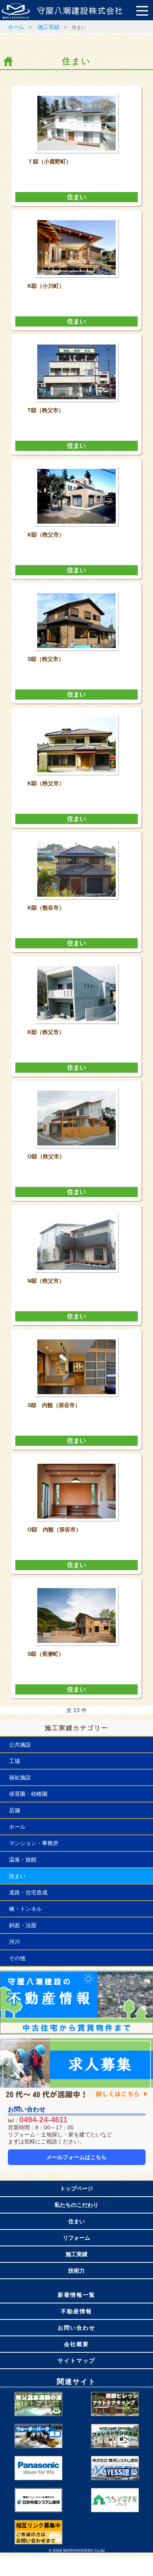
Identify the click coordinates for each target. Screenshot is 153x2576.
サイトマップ (76, 2361)
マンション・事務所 (34, 1843)
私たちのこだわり (76, 2205)
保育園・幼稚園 (28, 1794)
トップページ (76, 2188)
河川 (15, 1942)
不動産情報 (76, 2311)
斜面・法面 (23, 1925)
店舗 (15, 1810)
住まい (76, 197)
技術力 (76, 2271)
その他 (17, 1958)
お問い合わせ (76, 2328)
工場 (15, 1761)
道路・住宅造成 (28, 1892)
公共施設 (20, 1745)
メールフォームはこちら (76, 2157)
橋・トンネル (25, 1909)
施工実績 (49, 27)
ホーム (16, 27)
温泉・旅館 (23, 1860)
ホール (17, 1827)
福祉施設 (20, 1777)
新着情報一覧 (76, 2295)
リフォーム (76, 2238)
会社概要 (76, 2344)
